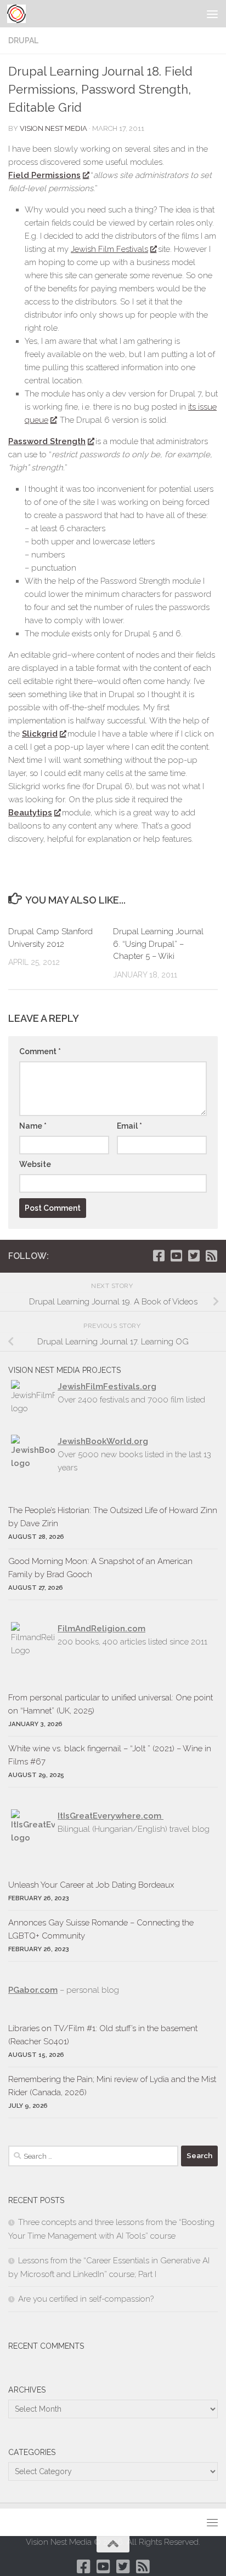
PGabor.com (33, 1990)
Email (129, 1126)
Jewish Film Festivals (109, 249)
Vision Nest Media (53, 128)
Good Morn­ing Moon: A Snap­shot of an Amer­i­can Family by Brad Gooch (100, 1568)
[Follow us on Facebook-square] (159, 1256)
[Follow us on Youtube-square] (176, 1256)
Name (33, 1126)
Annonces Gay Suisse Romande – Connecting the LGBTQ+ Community (101, 1929)
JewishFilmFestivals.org (107, 1387)
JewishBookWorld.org (103, 1441)
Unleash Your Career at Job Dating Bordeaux (91, 1885)
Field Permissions (44, 175)
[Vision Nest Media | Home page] (19, 14)
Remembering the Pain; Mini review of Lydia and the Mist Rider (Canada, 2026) (112, 2086)
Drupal (23, 41)
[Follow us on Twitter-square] (194, 1256)
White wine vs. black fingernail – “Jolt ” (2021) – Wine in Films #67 (110, 1755)
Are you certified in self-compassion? (86, 2299)
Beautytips (30, 813)
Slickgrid (40, 734)
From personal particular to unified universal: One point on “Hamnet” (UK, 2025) (111, 1704)
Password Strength (47, 441)
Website (35, 1164)
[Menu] (212, 14)
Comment (40, 1051)
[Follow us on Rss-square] (211, 1256)
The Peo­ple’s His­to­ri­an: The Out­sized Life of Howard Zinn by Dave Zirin (113, 1517)
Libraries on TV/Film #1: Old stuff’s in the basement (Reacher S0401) (103, 2035)
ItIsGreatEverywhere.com (111, 1816)
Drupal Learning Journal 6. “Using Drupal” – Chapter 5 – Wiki (158, 944)
